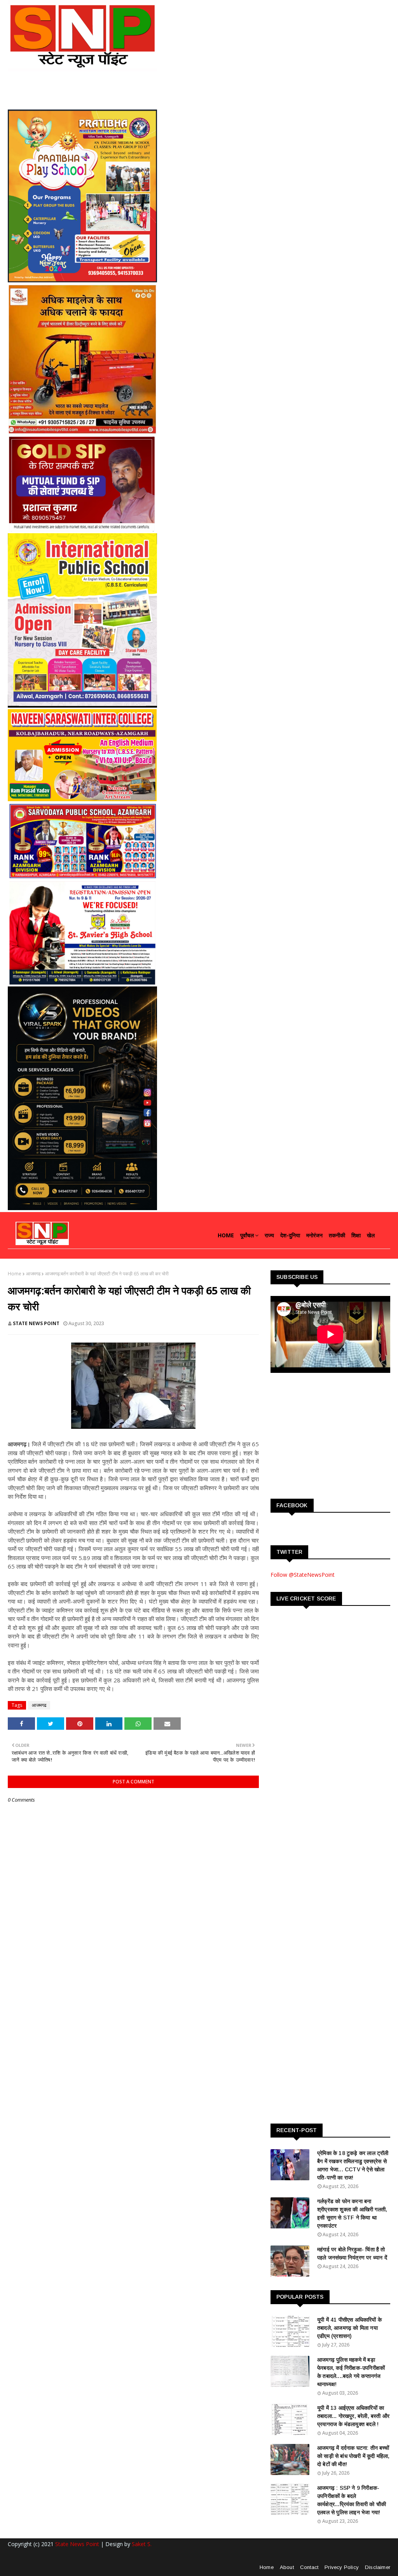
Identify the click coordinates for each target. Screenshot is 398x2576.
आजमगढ (33, 1274)
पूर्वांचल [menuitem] (247, 1235)
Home (15, 1274)
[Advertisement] (329, 1435)
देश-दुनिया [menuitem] (290, 1235)
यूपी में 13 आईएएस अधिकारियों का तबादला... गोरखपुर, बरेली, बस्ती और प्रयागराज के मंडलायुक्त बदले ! (353, 2416)
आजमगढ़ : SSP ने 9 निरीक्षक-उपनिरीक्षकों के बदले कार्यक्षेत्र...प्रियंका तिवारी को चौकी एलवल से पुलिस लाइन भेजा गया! (352, 2500)
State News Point (77, 2544)
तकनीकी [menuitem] (337, 1235)
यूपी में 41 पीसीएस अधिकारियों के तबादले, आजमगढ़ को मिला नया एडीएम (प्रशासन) (349, 2328)
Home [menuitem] (226, 1235)
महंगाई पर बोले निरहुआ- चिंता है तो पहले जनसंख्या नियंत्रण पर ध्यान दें (352, 2253)
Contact (309, 2567)
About (287, 2567)
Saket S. (142, 2544)
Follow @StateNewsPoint (303, 1575)
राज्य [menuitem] (269, 1235)
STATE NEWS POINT (36, 1323)
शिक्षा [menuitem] (356, 1235)
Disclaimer (378, 2567)
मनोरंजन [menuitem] (314, 1235)
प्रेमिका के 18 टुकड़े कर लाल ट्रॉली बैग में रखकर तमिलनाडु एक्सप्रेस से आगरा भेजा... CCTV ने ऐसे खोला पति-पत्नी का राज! (353, 2165)
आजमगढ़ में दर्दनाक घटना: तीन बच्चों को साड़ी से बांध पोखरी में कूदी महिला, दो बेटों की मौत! (353, 2456)
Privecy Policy (342, 2567)
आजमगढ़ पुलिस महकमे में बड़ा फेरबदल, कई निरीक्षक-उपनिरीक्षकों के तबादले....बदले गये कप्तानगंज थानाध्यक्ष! (351, 2372)
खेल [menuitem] (371, 1235)
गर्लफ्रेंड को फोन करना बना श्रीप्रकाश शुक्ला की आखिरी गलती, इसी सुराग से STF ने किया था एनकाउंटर (352, 2213)
